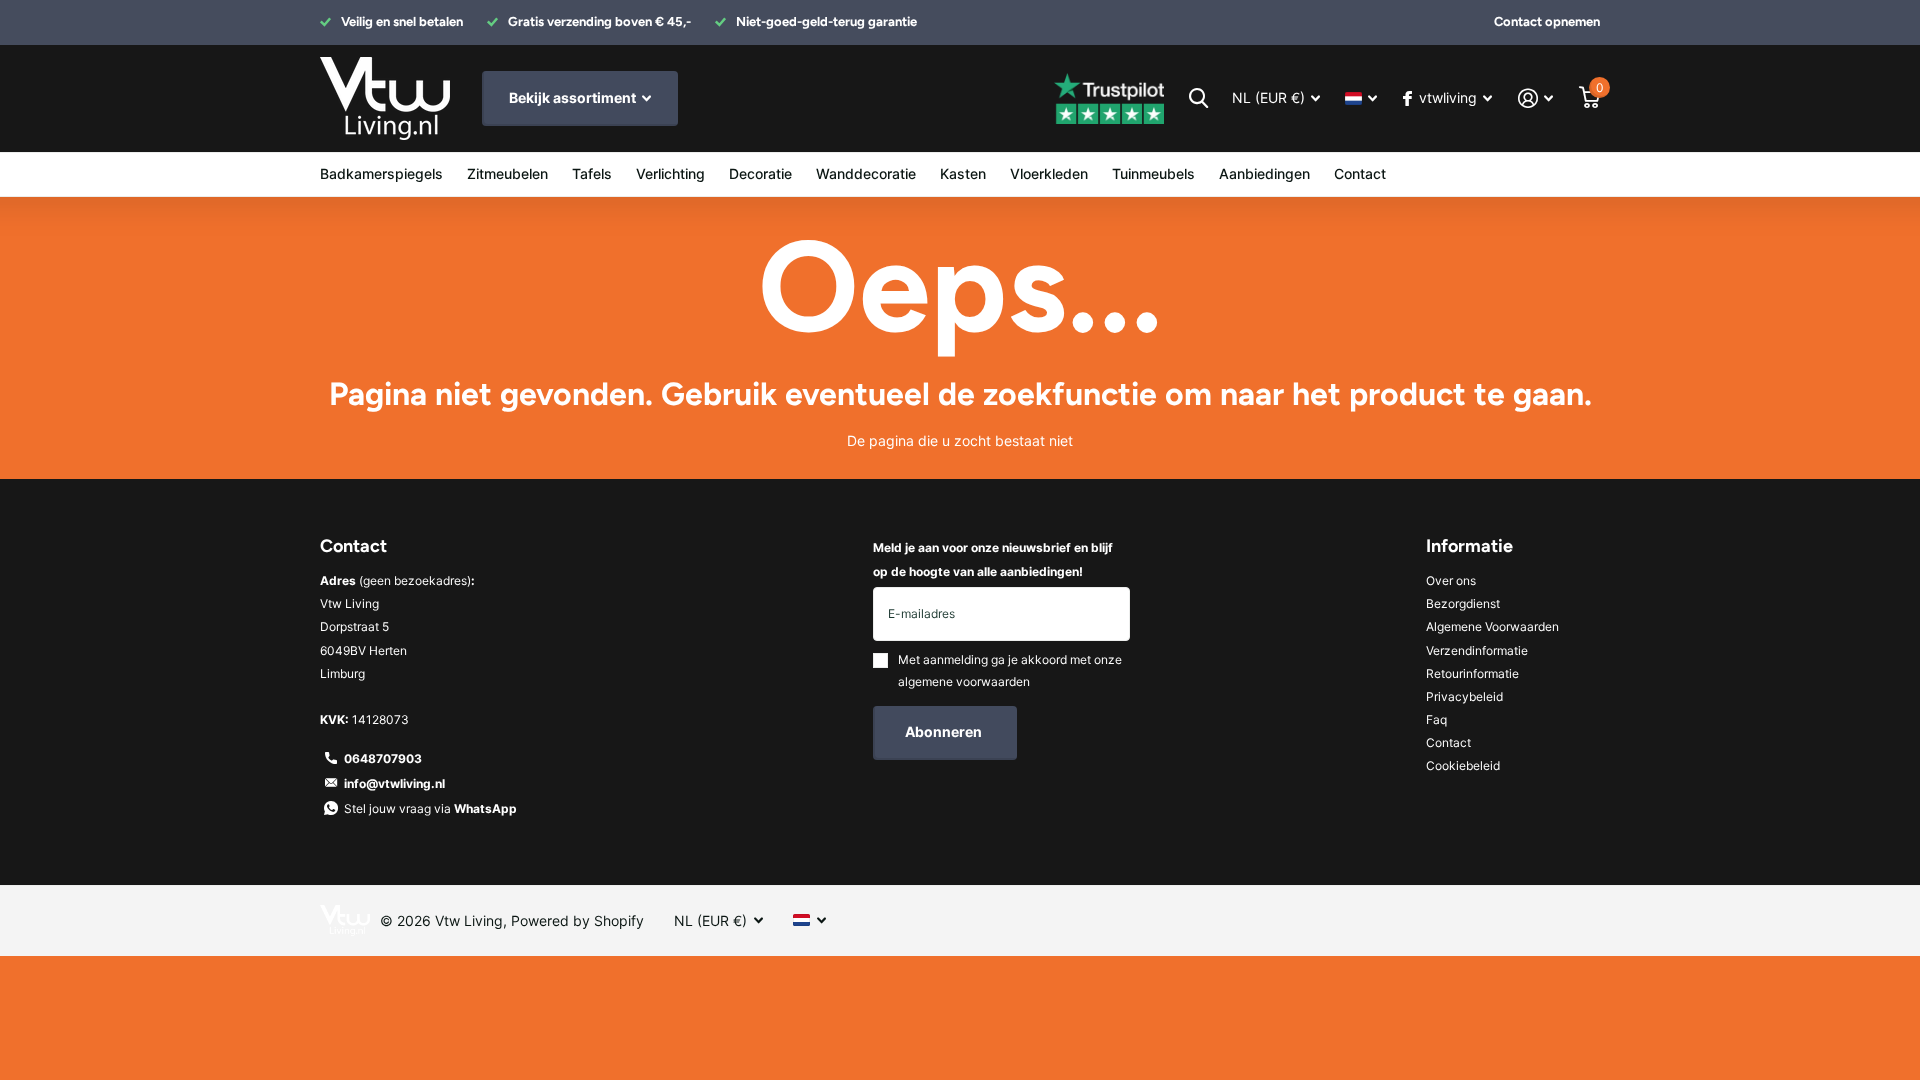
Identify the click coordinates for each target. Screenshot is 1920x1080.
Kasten (963, 173)
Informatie (1469, 546)
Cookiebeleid (1463, 765)
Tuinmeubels (1153, 173)
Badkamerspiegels (381, 173)
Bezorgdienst (1463, 603)
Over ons (1451, 580)
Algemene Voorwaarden (1492, 626)
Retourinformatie (1472, 673)
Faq (1436, 719)
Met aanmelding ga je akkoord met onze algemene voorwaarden (1010, 670)
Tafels (592, 173)
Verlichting (670, 173)
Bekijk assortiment (574, 97)
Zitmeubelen (507, 173)
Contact (1360, 173)
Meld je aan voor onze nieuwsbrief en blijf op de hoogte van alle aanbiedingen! (993, 559)
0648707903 (383, 758)
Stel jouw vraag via (430, 808)
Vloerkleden (1049, 173)
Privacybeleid (1464, 696)
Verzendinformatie (1477, 650)
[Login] (1535, 98)
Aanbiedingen (1264, 173)
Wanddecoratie (866, 173)
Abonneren (945, 731)
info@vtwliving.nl (394, 783)
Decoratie (760, 173)
